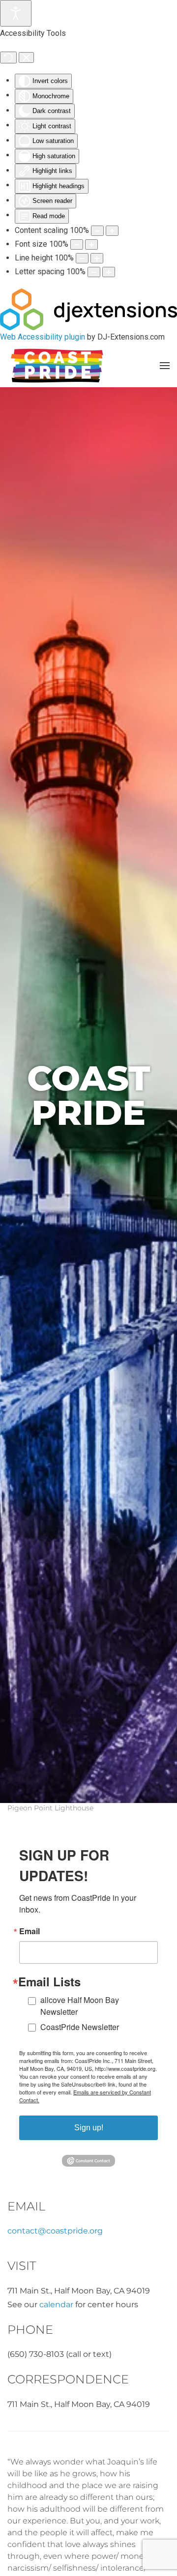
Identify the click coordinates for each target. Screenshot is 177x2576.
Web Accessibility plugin (43, 337)
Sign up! (89, 2128)
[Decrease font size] (77, 244)
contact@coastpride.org (55, 2231)
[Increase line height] (97, 258)
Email (29, 1931)
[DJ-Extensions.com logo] (88, 309)
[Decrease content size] (97, 231)
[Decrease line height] (82, 258)
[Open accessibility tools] (16, 13)
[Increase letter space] (109, 272)
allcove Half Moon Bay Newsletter (80, 2006)
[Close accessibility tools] (26, 57)
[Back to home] (57, 366)
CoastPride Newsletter (80, 2027)
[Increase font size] (91, 244)
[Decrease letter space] (94, 272)
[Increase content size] (112, 231)
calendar (56, 2304)
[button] (165, 366)
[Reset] (8, 57)
